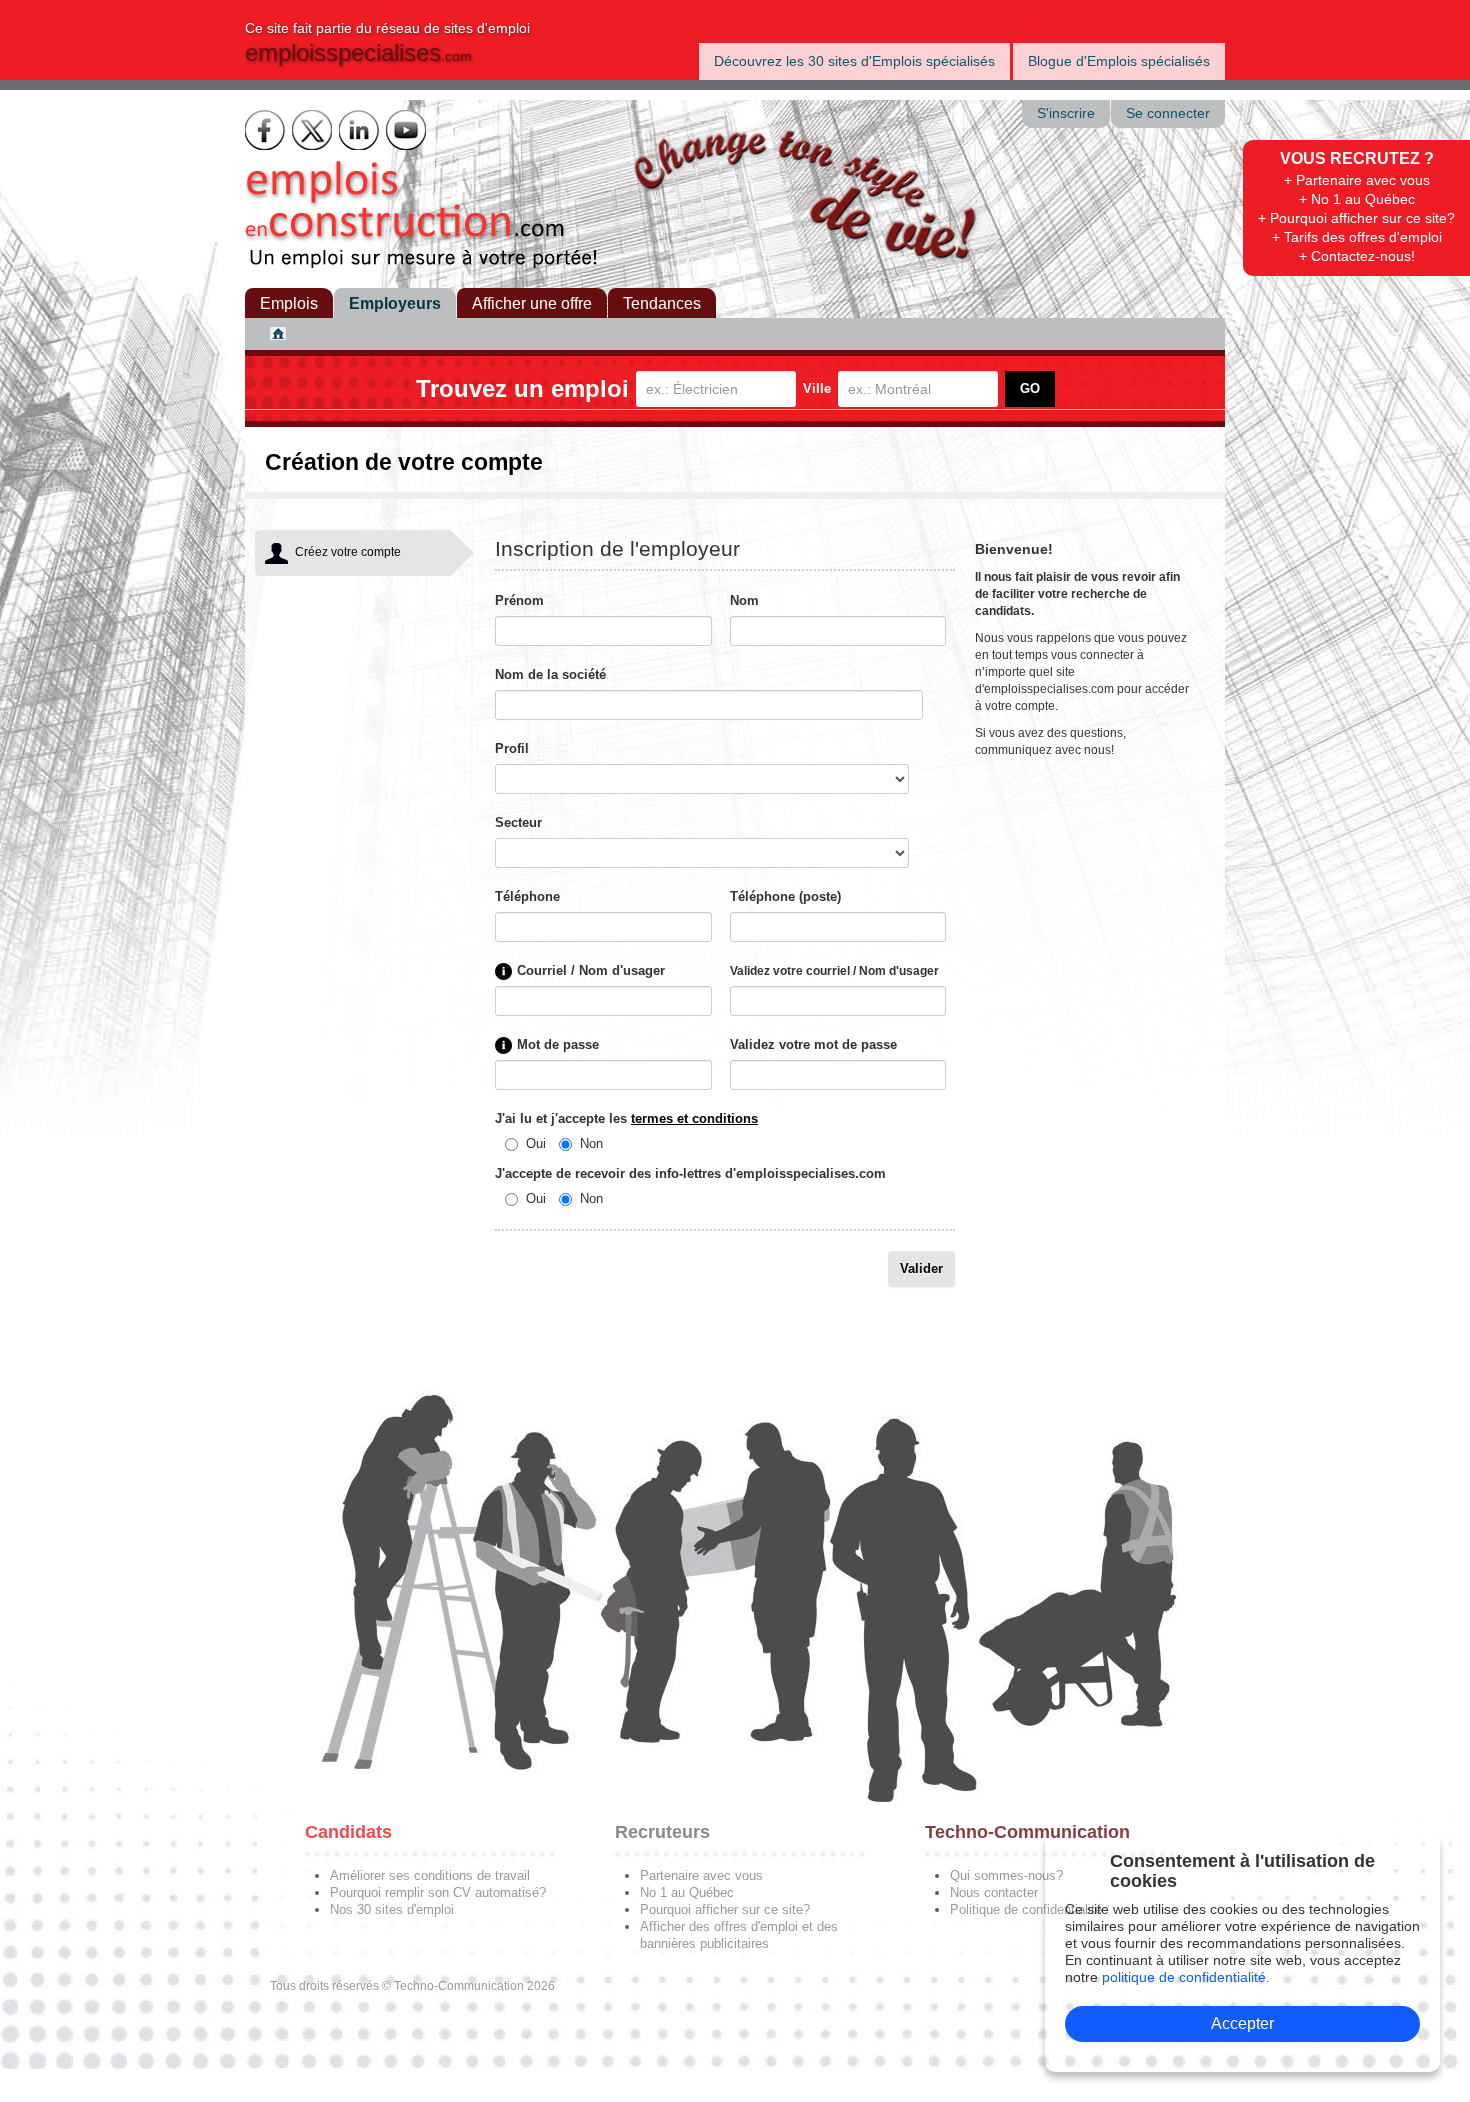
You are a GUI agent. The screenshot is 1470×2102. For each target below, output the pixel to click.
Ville (817, 388)
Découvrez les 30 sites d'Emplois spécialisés (854, 61)
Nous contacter (994, 1892)
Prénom (519, 600)
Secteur (518, 822)
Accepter (1242, 2023)
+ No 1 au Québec (1357, 199)
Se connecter (1168, 113)
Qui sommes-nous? (1006, 1875)
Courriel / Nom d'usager (591, 970)
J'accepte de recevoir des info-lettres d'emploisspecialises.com (690, 1173)
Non (591, 1143)
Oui (536, 1143)
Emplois (289, 303)
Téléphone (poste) (785, 896)
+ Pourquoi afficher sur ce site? (1356, 218)
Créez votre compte (348, 552)
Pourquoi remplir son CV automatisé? (438, 1892)
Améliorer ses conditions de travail (430, 1875)
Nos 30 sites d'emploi (392, 1909)
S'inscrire (1066, 113)
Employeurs (395, 303)
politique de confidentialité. (1186, 1977)
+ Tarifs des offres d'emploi (1357, 237)
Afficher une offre (532, 303)
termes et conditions (694, 1118)
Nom (744, 600)
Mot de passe (558, 1044)
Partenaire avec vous (701, 1875)
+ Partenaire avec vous (1357, 180)
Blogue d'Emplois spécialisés (1119, 61)
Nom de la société (550, 674)
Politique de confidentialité (1026, 1909)
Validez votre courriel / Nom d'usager (834, 971)
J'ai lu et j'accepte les (626, 1118)
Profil (512, 748)
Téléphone (527, 896)
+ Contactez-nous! (1357, 256)
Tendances (662, 303)
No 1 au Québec (687, 1892)
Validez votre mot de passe (813, 1044)
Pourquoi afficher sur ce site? (725, 1909)
